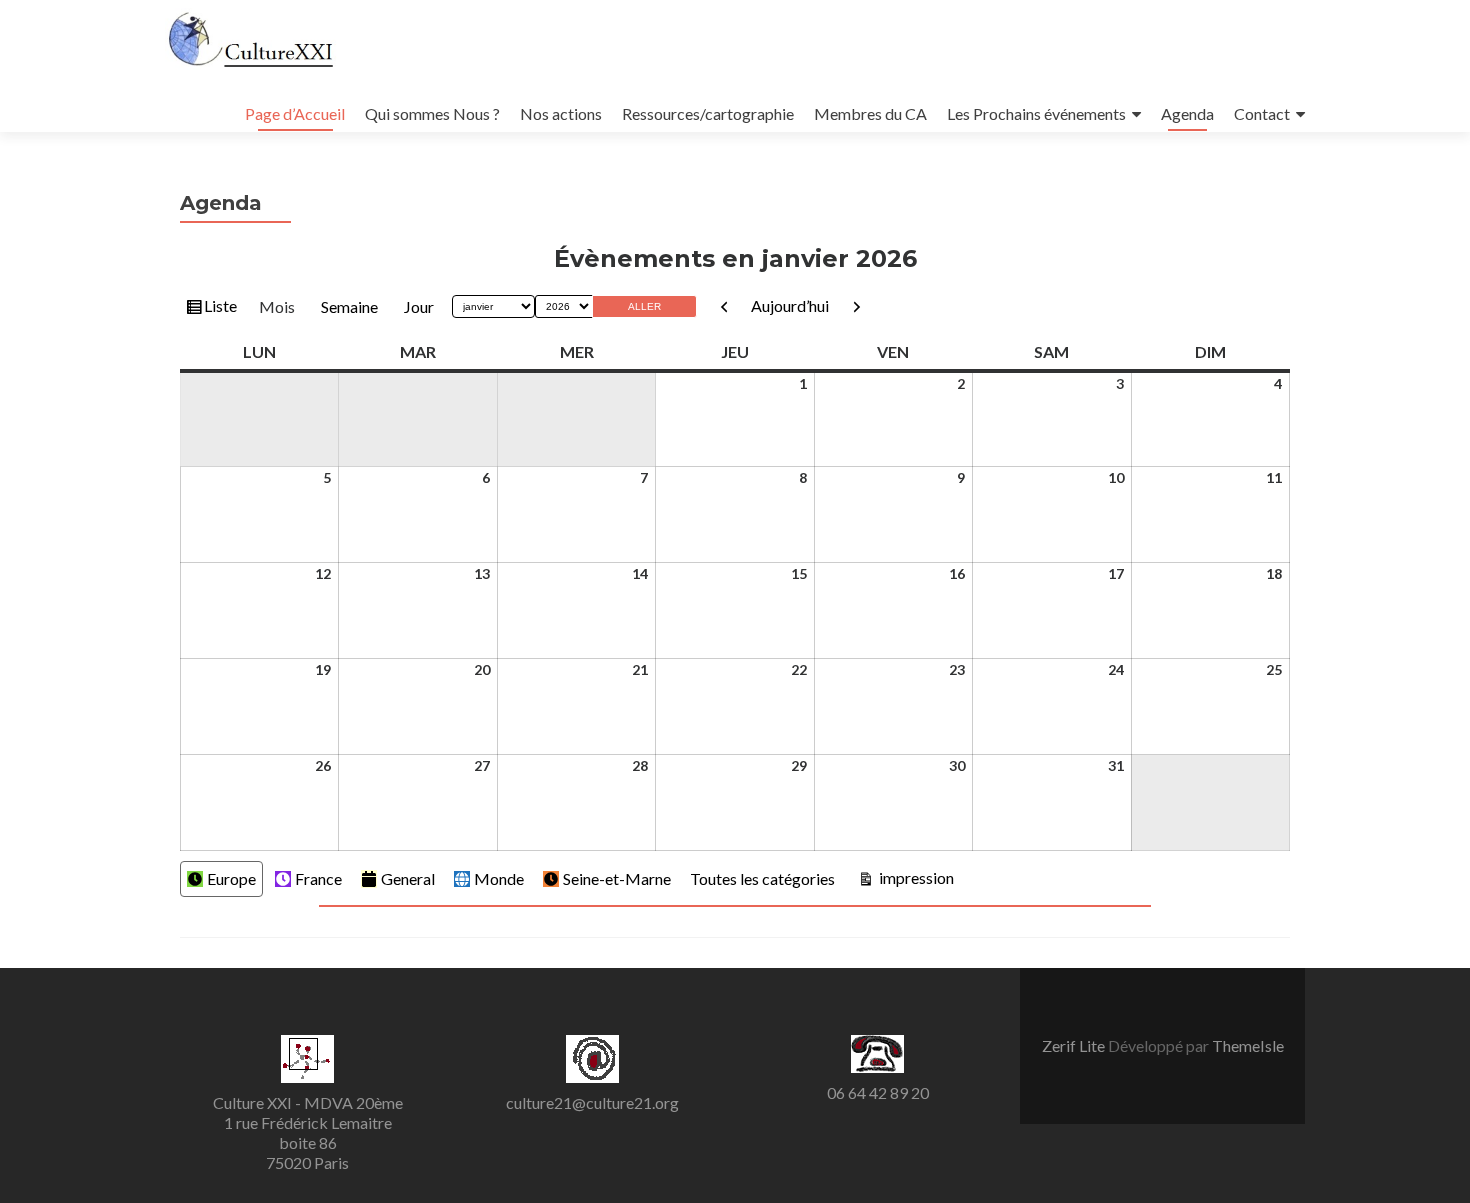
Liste (220, 310)
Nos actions (561, 113)
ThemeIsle (1248, 1045)
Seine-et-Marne (617, 878)
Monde (499, 878)
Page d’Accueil (295, 113)
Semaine (349, 306)
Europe (231, 878)
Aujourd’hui (790, 305)
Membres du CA (870, 113)
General (408, 878)
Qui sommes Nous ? (432, 113)
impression (914, 877)
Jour (419, 306)
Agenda (1187, 113)
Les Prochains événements (1036, 113)
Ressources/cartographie (708, 113)
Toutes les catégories (762, 878)
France (318, 878)
